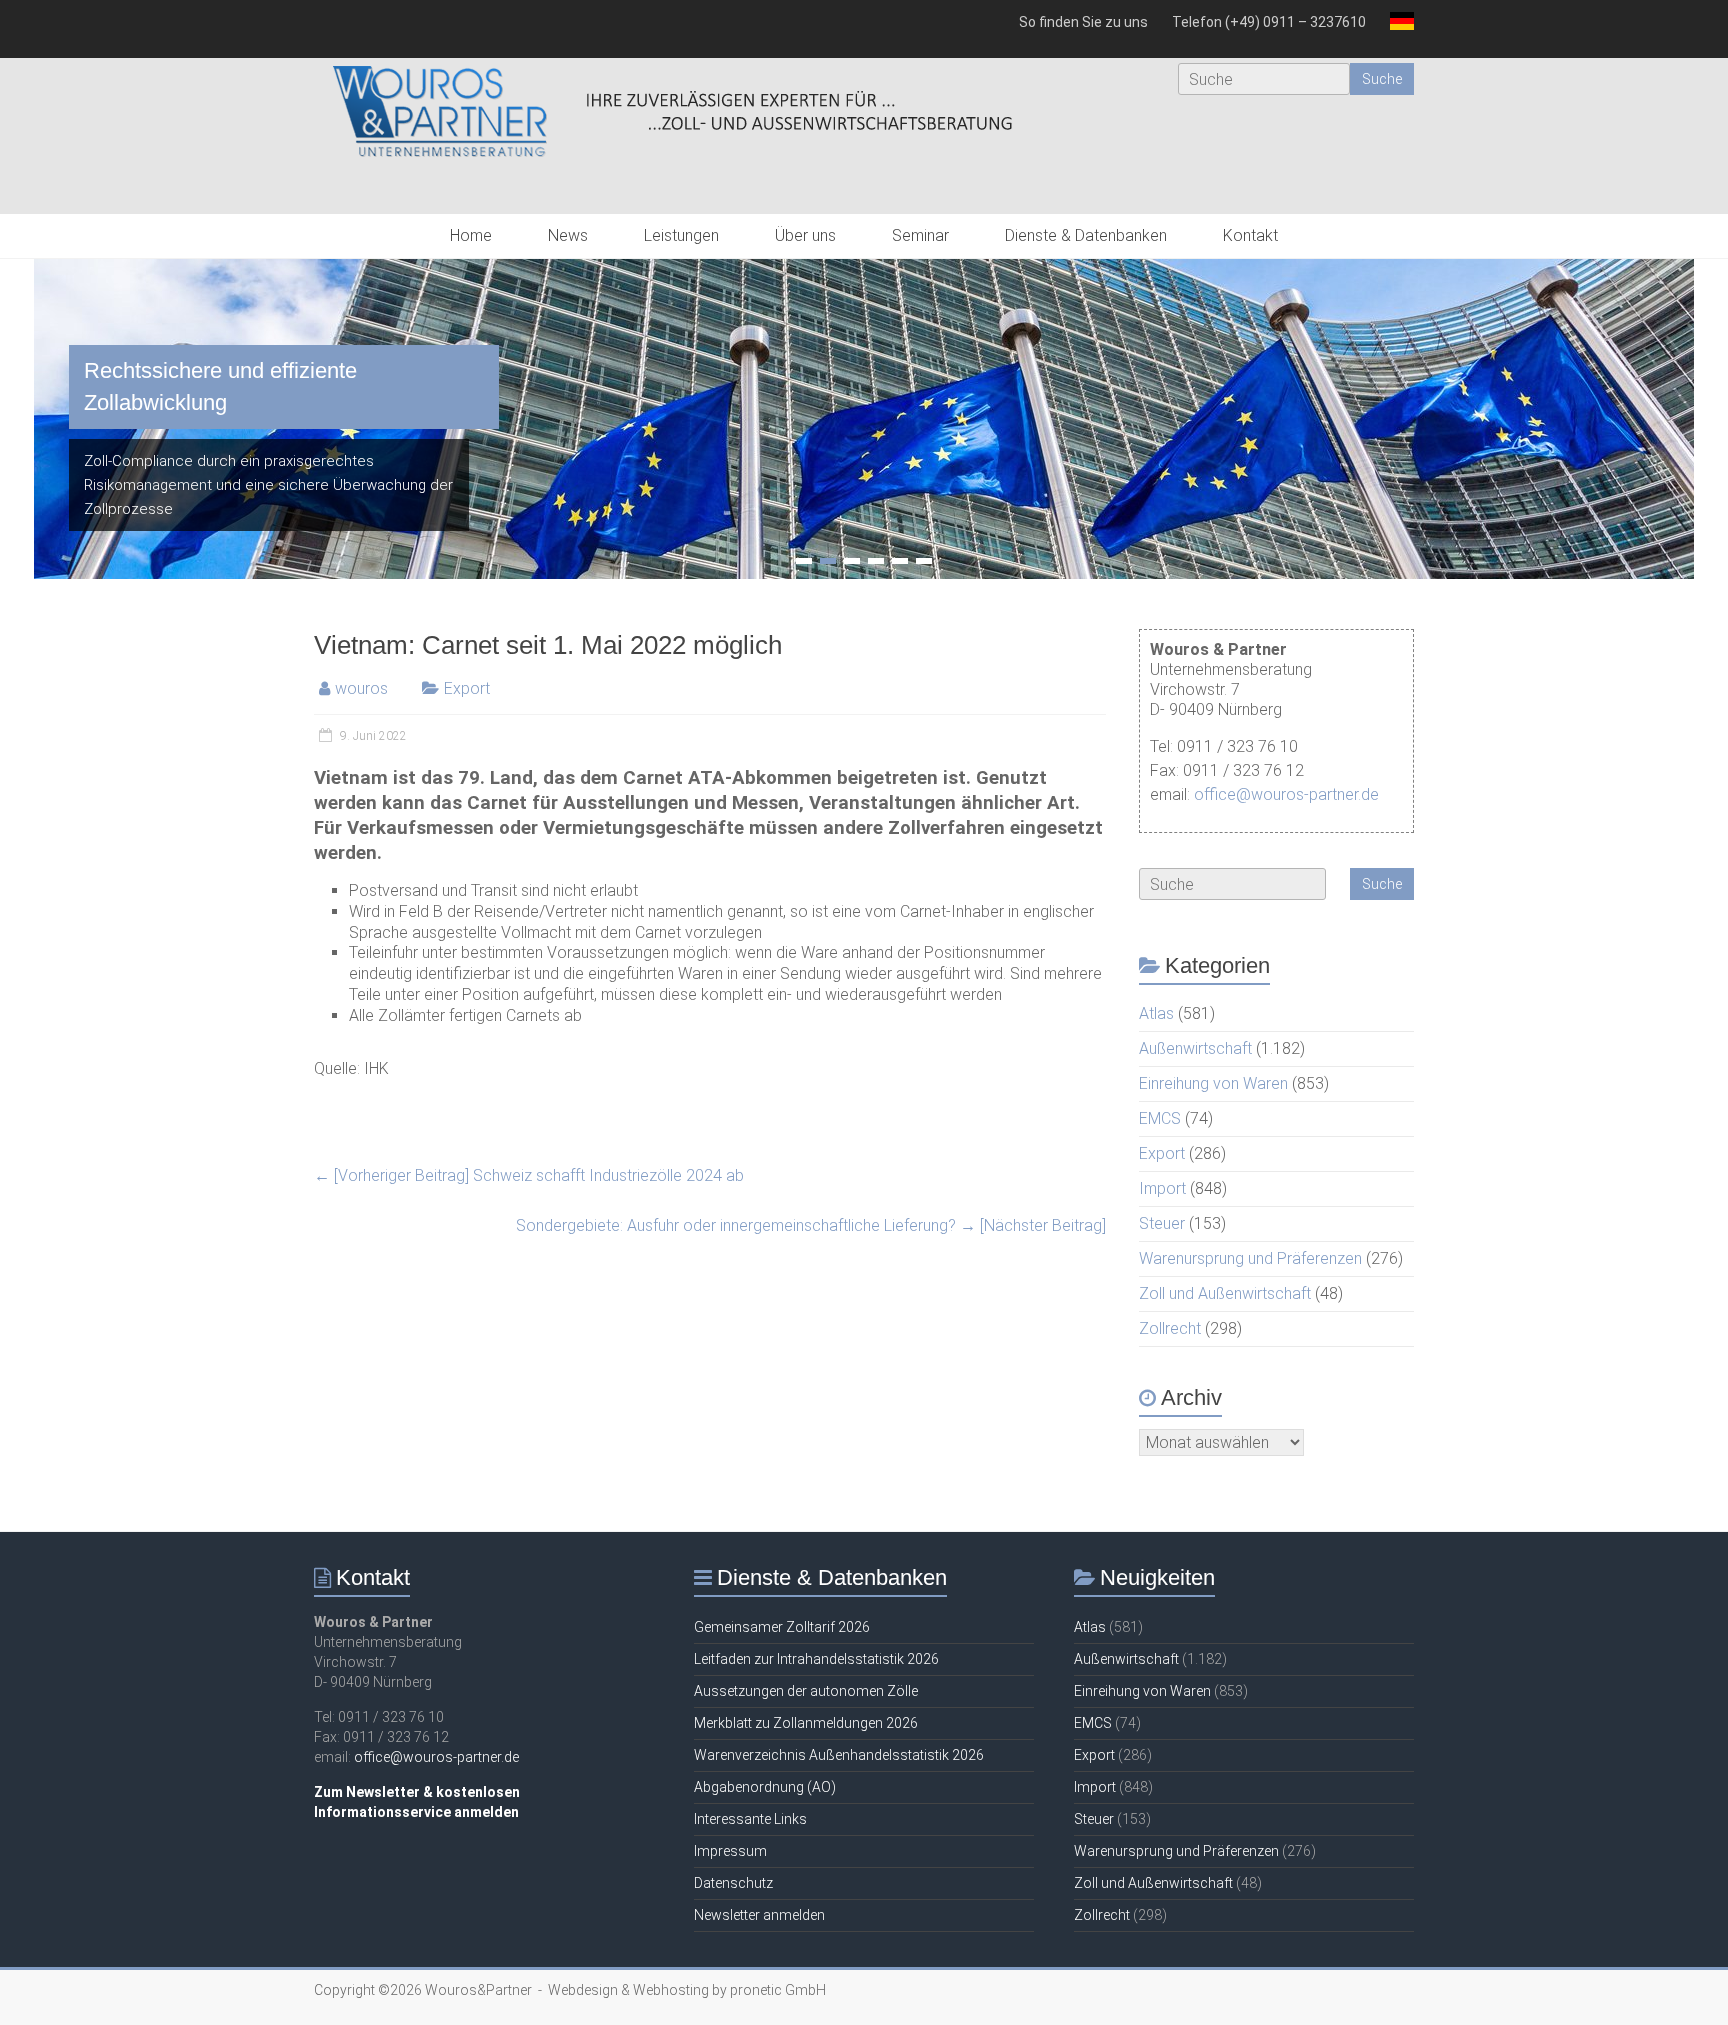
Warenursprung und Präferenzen (1250, 1258)
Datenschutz (733, 1883)
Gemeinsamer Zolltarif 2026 (782, 1627)
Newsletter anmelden (759, 1915)
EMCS (1160, 1118)
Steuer (1162, 1223)
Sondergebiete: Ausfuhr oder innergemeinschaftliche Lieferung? (811, 1225)
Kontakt (1250, 235)
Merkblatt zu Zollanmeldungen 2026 (806, 1723)
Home (471, 235)
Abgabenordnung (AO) (765, 1787)
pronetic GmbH (778, 1990)
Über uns (805, 235)
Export (467, 688)
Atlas (1156, 1013)
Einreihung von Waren (1213, 1083)
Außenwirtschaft (1195, 1048)
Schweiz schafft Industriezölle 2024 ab (529, 1175)
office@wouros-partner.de (1286, 794)
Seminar (920, 235)
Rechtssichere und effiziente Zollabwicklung (220, 386)
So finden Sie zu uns (1083, 22)
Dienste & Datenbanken (1086, 235)
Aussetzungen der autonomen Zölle (806, 1691)
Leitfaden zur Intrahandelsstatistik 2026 (816, 1659)
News (568, 235)
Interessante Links (750, 1819)
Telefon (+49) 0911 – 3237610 (1269, 22)
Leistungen (681, 235)
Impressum (730, 1851)
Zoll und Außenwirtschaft (1225, 1293)
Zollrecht (1170, 1328)
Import (1162, 1188)
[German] (1396, 29)
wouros (361, 688)
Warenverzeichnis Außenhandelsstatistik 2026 (839, 1755)
